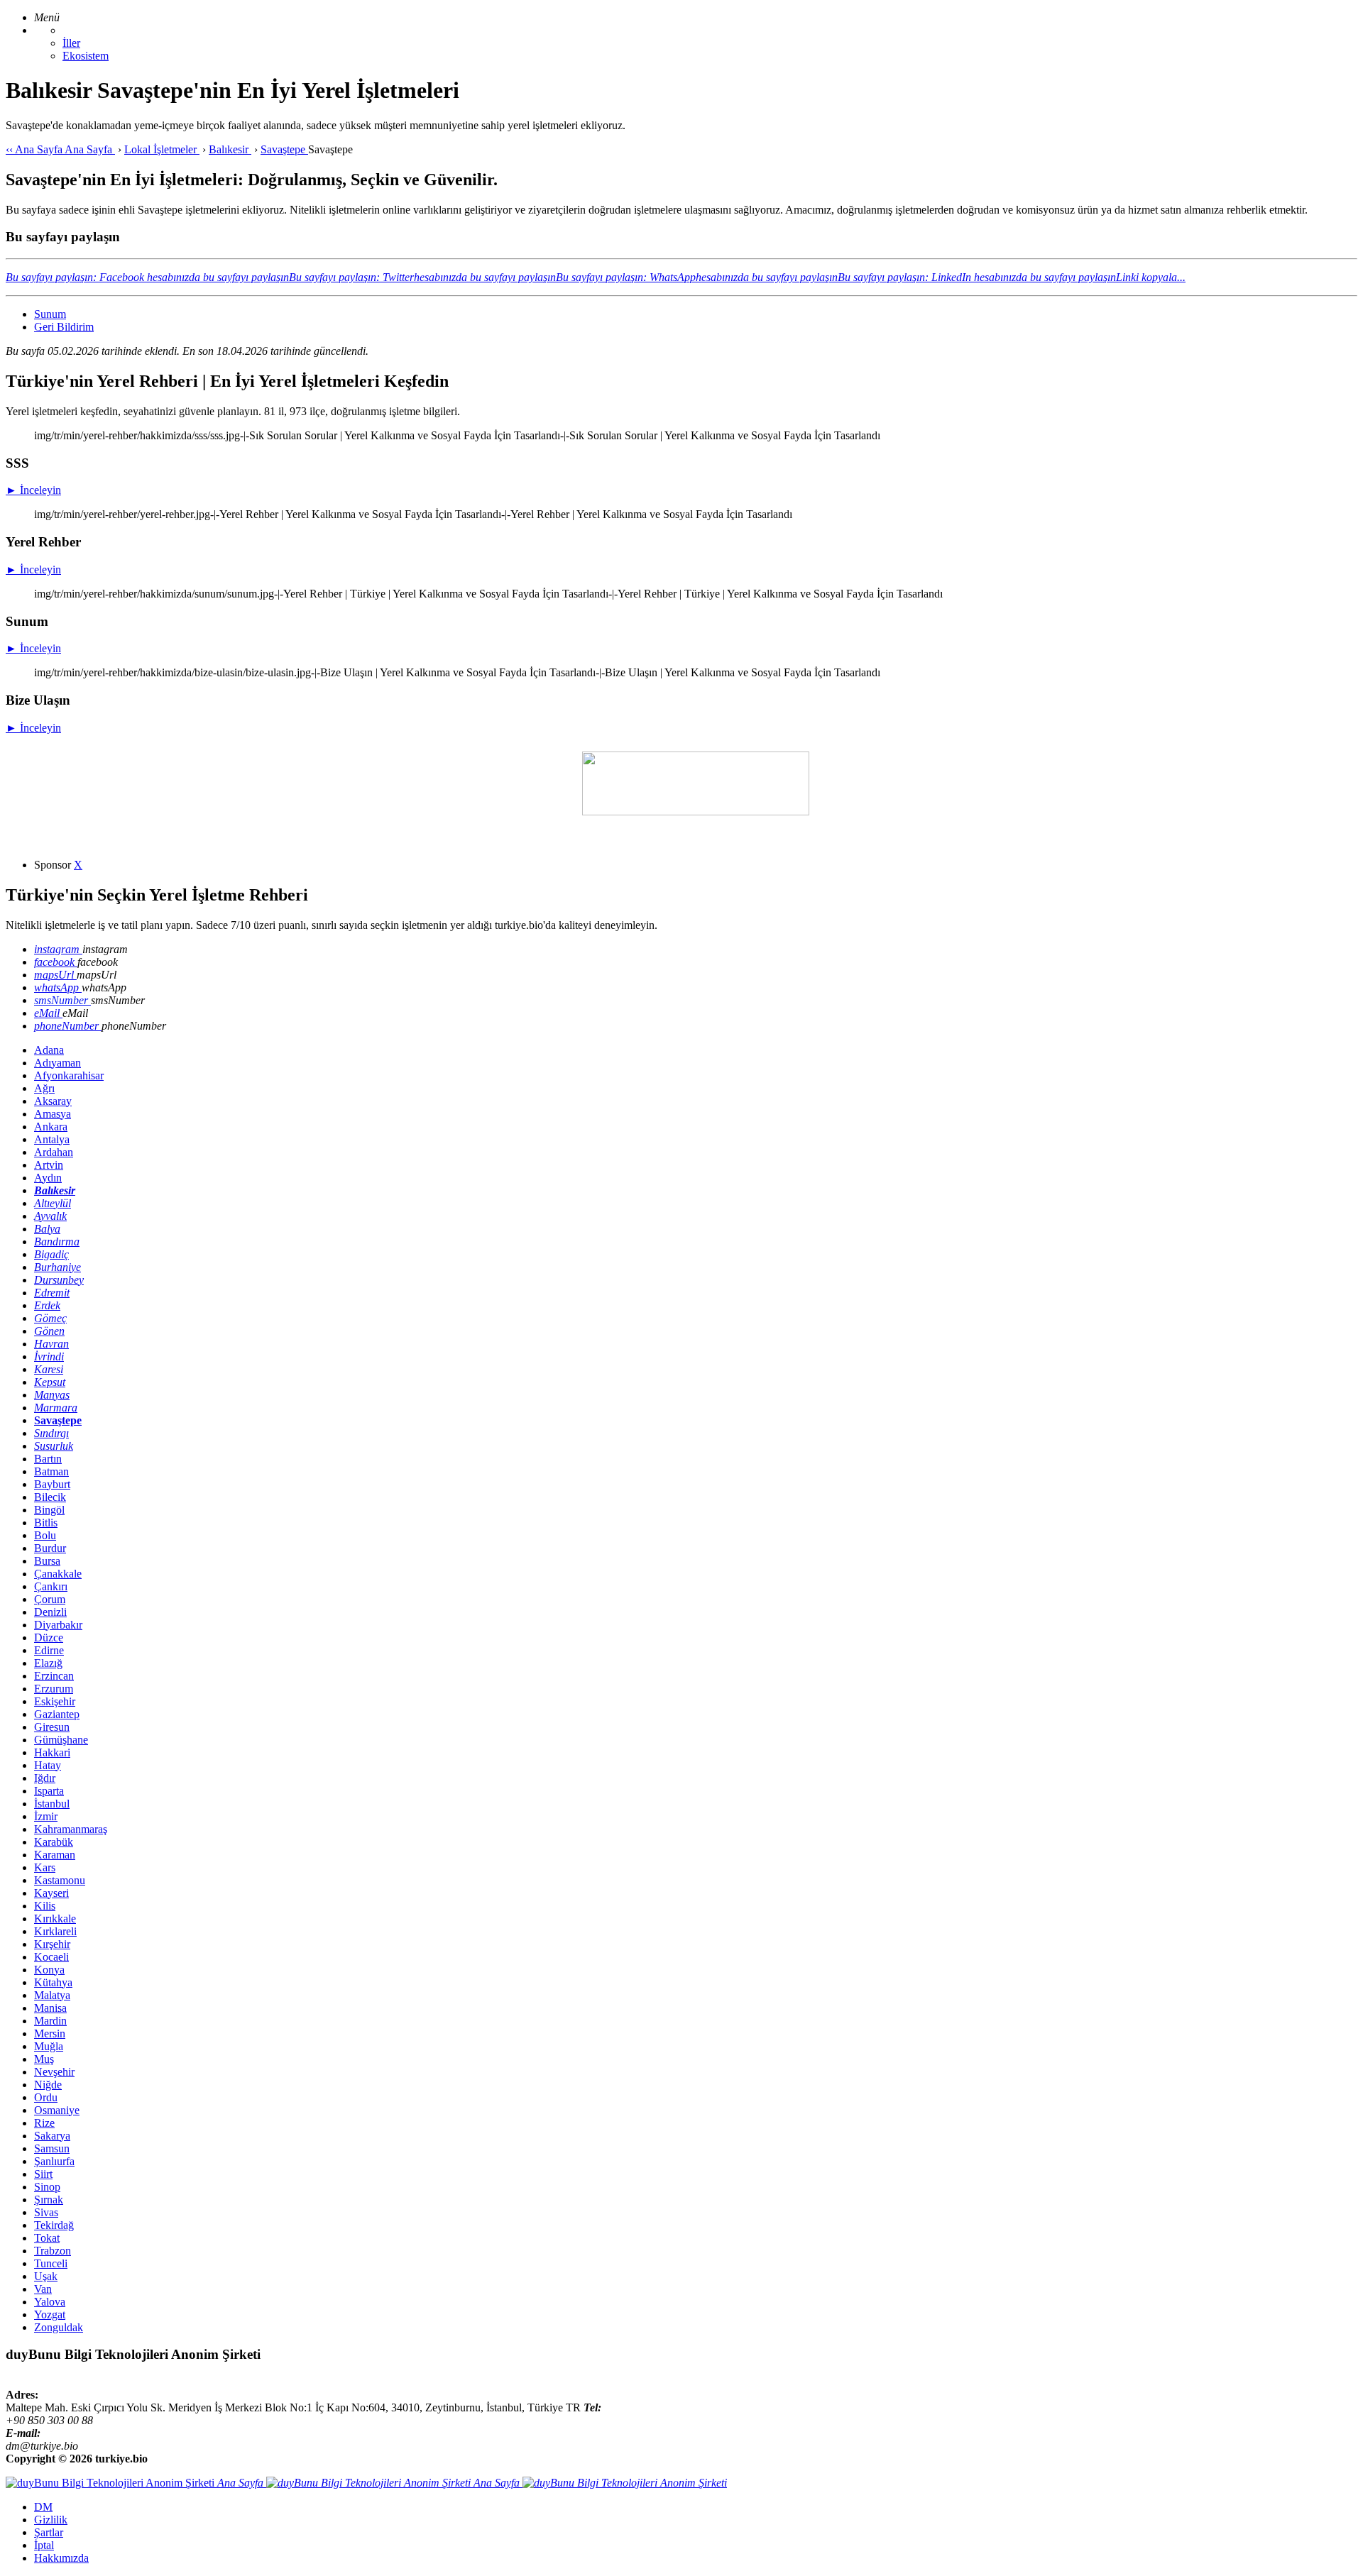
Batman (51, 1471)
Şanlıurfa (54, 2161)
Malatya (52, 1995)
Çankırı (51, 1586)
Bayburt (52, 1484)
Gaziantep (57, 1714)
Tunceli (51, 2263)
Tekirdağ (54, 2225)
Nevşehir (54, 2072)
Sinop (47, 2187)
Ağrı (44, 1088)
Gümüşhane (61, 1740)
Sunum (50, 314)
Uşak (46, 2276)
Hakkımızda (61, 2558)
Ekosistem (86, 56)
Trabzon (53, 2251)
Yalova (50, 2302)
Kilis (45, 1906)
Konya (49, 1970)
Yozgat (50, 2314)
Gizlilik (51, 2520)
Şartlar (49, 2532)
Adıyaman (58, 1063)
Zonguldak (59, 2327)
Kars (45, 1867)
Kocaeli (51, 1957)
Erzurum (54, 1689)
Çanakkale (58, 1574)
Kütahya (53, 1982)
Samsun (52, 2148)
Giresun (52, 1727)
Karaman (55, 1855)
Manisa (50, 2008)
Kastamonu (60, 1880)
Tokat (47, 2238)
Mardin (50, 2021)
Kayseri (51, 1893)
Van (43, 2289)
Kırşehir (52, 1944)
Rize (44, 2123)
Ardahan (54, 1152)
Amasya (53, 1114)
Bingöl (49, 1510)
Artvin (49, 1165)
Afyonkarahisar (69, 1075)
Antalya (52, 1139)
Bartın (48, 1459)
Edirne (49, 1650)
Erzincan (54, 1676)
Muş (44, 2059)
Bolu (45, 1535)
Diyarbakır (58, 1625)
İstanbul (52, 1804)
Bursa (47, 1561)
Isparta (49, 1791)
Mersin (50, 2033)
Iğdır (45, 1778)
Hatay (48, 1765)
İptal (44, 2545)
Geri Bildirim (64, 327)
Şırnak (49, 2200)
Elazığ (48, 1663)
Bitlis (46, 1523)
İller (71, 43)
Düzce (49, 1637)
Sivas (46, 2212)
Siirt (43, 2174)
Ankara (51, 1127)
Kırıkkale (55, 1919)
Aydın (48, 1178)
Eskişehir (55, 1701)
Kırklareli (55, 1931)
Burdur (50, 1548)
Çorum (50, 1599)
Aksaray (53, 1101)
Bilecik (50, 1497)
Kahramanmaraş (71, 1829)
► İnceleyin (33, 490)
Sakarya (52, 2136)
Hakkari (52, 1752)
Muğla (49, 2046)
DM (43, 2507)
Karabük (54, 1842)
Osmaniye (57, 2110)
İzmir (46, 1816)
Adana (49, 1050)
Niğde (48, 2085)
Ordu (46, 2097)
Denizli (50, 1612)
